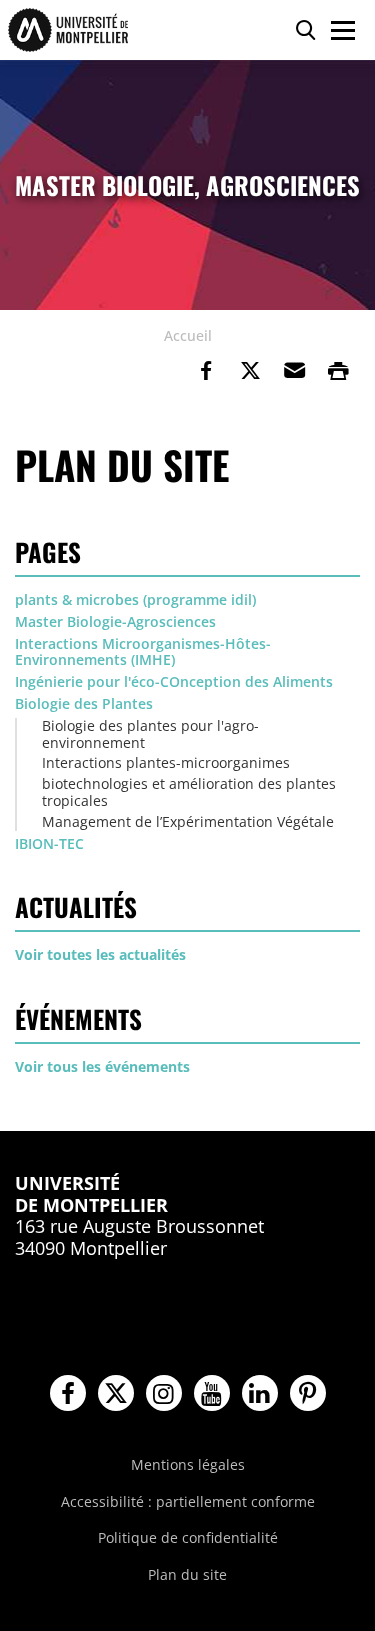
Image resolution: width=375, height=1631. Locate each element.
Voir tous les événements (102, 1066)
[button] (294, 371)
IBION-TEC (49, 843)
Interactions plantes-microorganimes (166, 762)
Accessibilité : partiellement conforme (188, 1501)
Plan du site (187, 1574)
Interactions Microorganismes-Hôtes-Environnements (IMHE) (143, 652)
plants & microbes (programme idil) (135, 599)
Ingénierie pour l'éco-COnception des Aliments (174, 681)
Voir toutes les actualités (100, 954)
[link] (206, 371)
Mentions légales (188, 1464)
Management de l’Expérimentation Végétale (188, 821)
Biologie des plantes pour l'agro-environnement (150, 734)
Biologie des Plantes (84, 703)
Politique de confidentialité (188, 1537)
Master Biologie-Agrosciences (115, 621)
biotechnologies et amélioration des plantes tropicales (189, 792)
